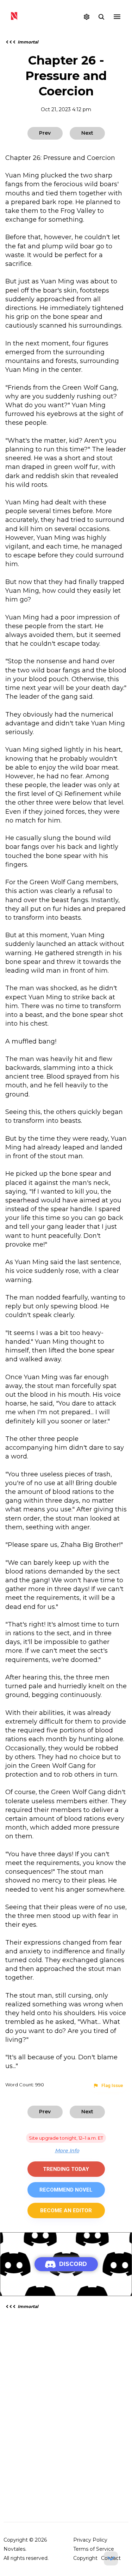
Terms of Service (94, 2549)
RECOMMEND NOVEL (66, 2190)
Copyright (85, 2558)
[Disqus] (66, 2405)
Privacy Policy (90, 2540)
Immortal (28, 42)
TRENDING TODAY (66, 2169)
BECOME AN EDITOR (66, 2211)
